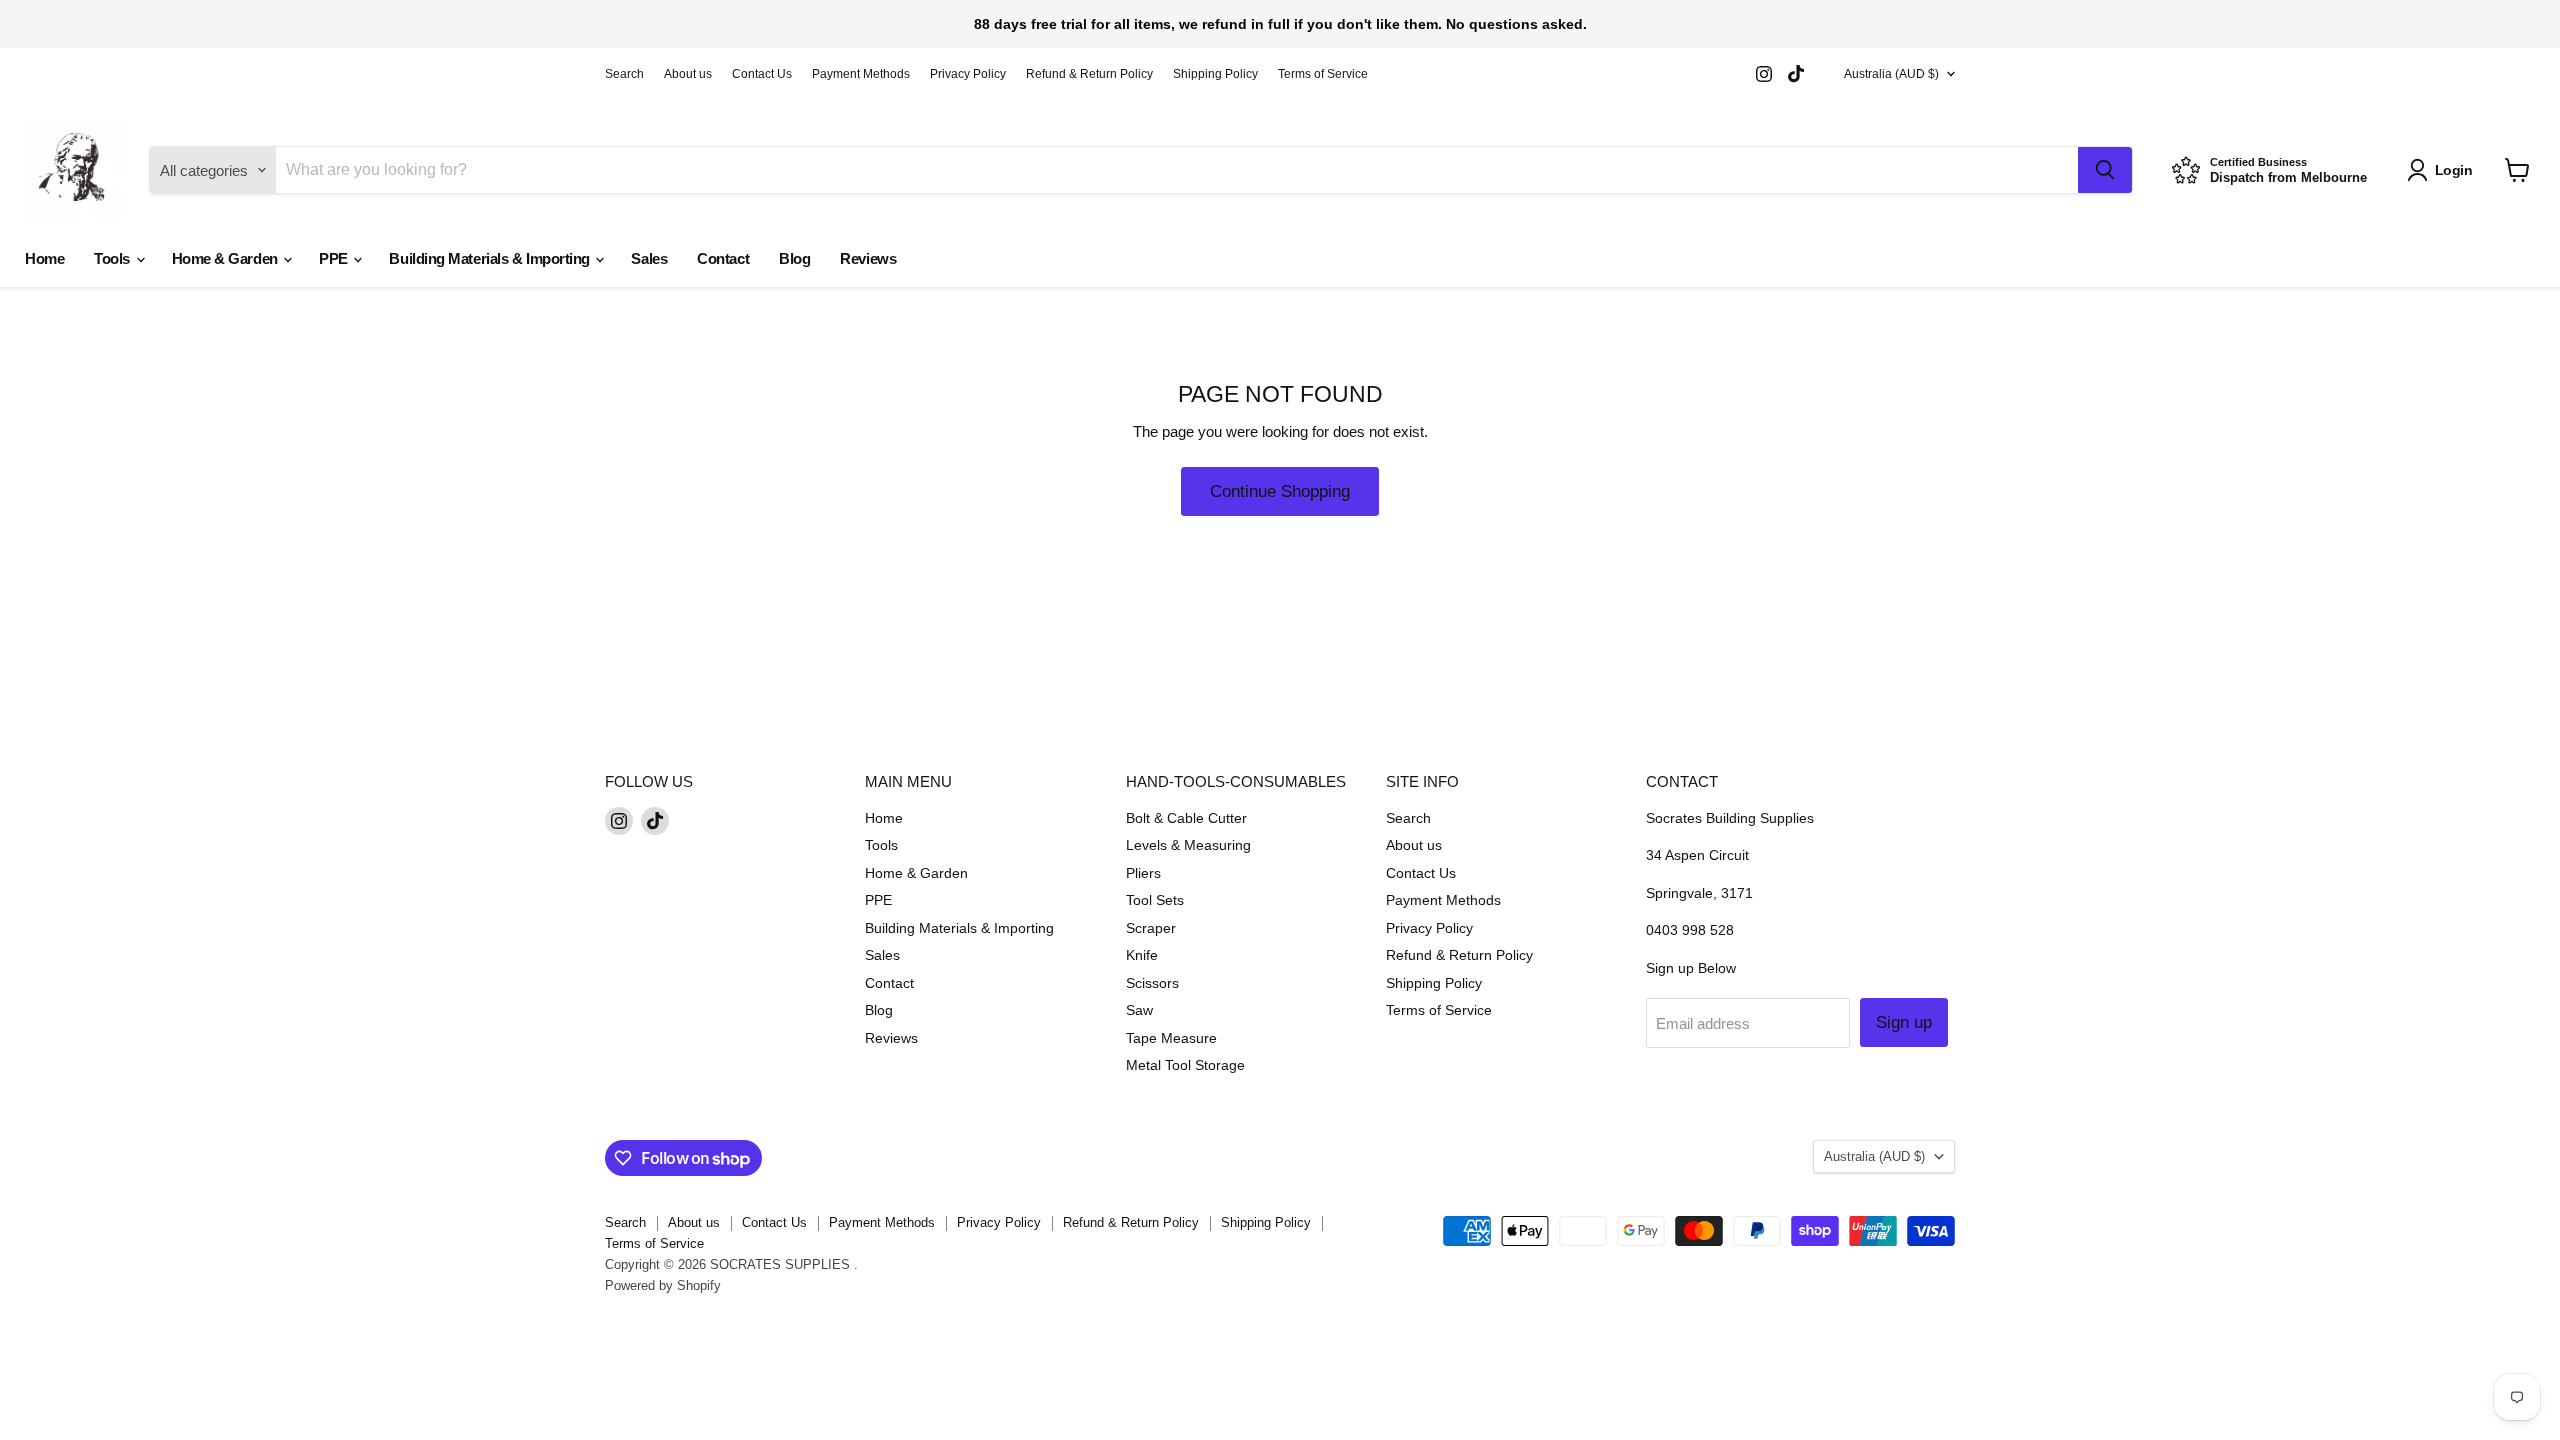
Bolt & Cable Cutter (1186, 818)
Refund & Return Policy (1089, 74)
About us (688, 74)
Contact (723, 258)
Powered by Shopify (663, 1285)
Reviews (868, 258)
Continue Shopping (1280, 491)
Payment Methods (861, 74)
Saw (1139, 1010)
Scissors (1152, 983)
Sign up (1904, 1022)
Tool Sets (1155, 900)
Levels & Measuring (1188, 845)
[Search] (2105, 170)
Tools (113, 258)
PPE (335, 258)
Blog (794, 258)
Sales (649, 258)
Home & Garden (227, 258)
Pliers (1143, 873)
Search (624, 74)
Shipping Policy (1215, 74)
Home (44, 258)
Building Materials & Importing (491, 258)
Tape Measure (1171, 1038)
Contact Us (762, 74)
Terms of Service (1323, 74)
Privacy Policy (968, 74)
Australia (1891, 74)
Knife (1142, 955)
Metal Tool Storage (1185, 1065)
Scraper (1151, 928)
